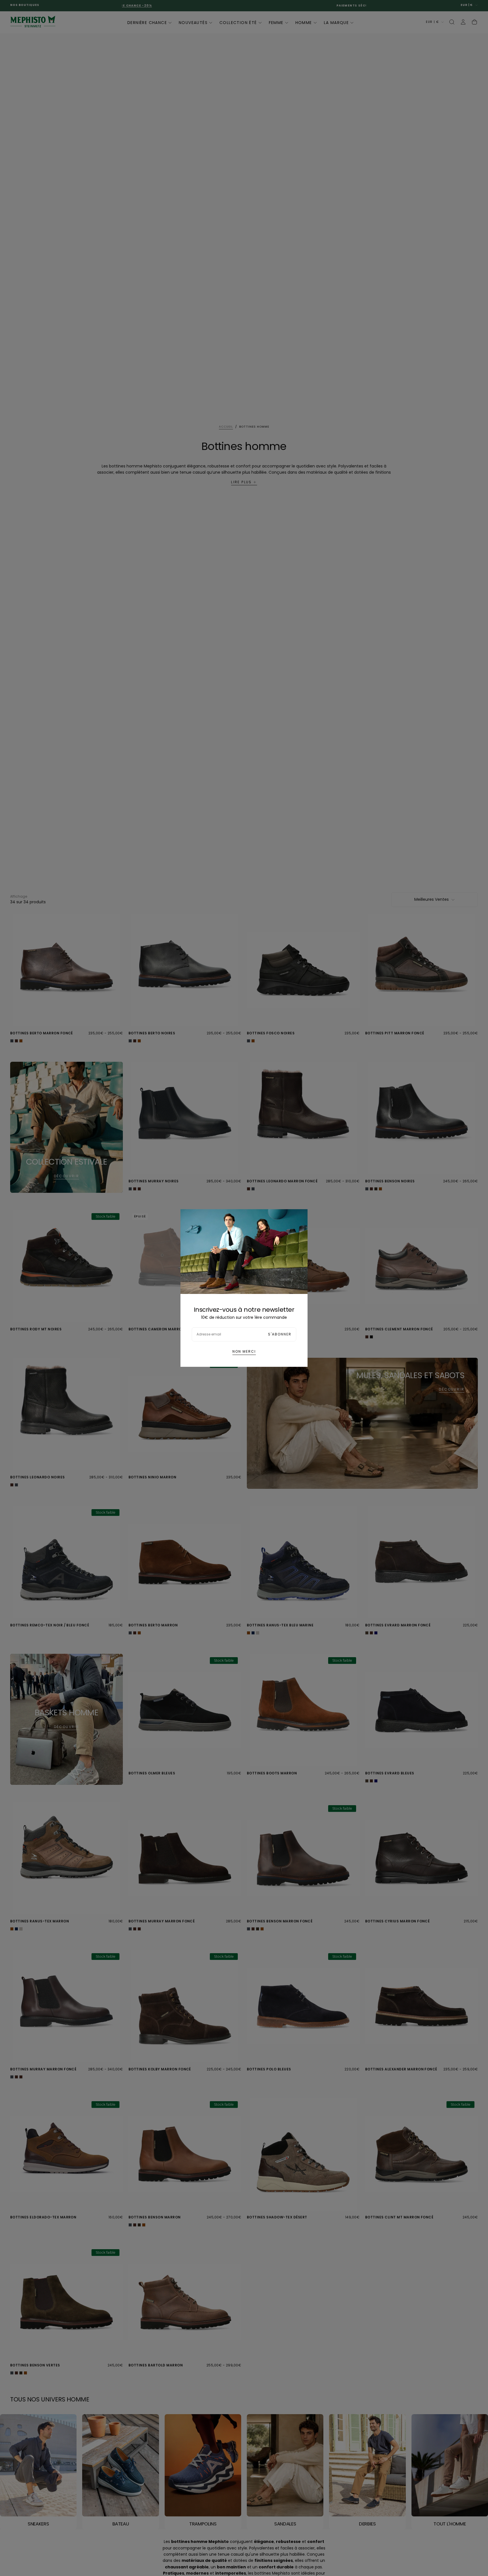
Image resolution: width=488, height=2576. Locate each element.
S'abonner (280, 1334)
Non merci (244, 1351)
